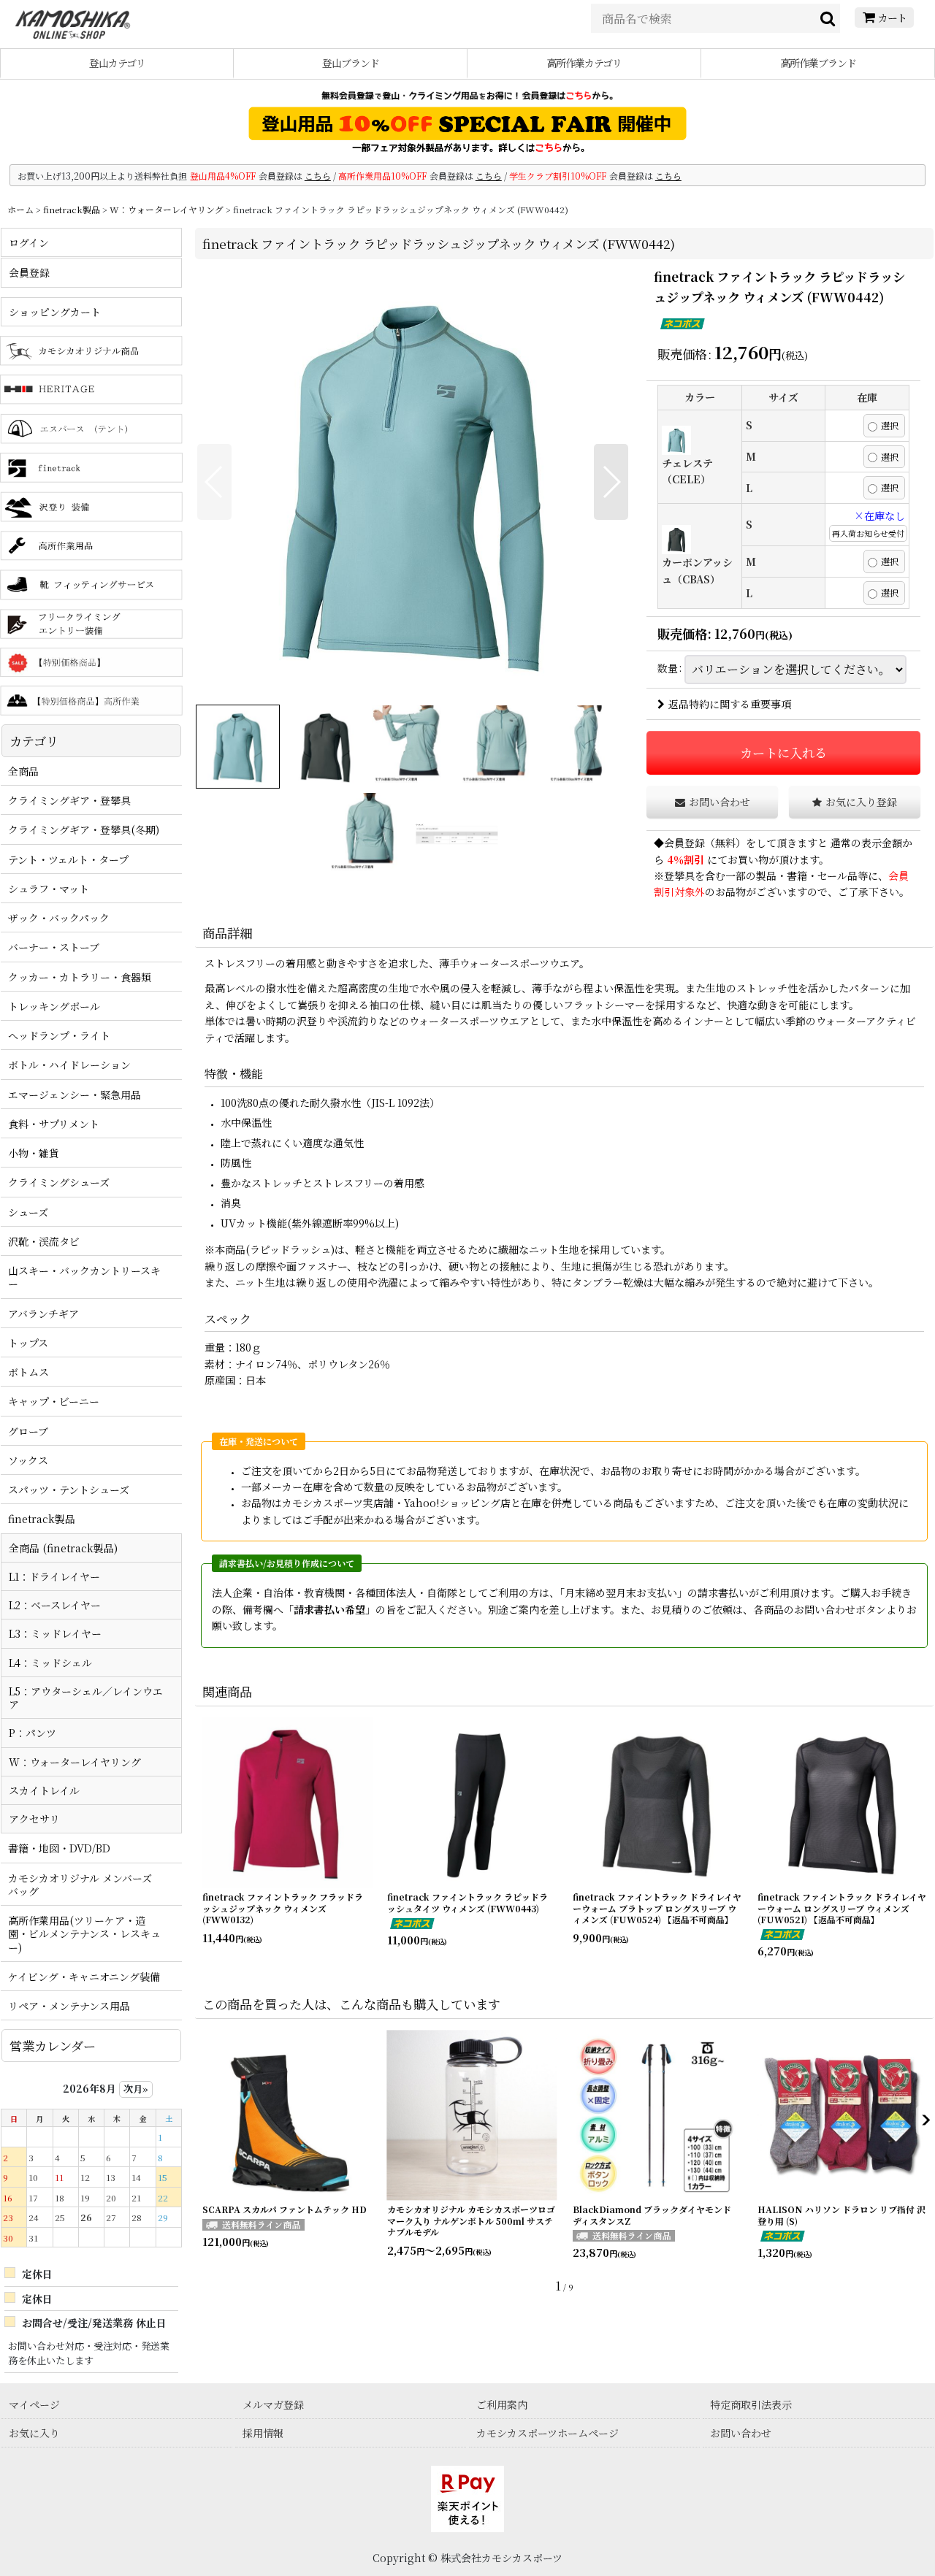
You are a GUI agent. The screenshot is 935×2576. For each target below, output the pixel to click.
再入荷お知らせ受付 (868, 533)
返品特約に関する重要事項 (730, 704)
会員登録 (684, 843)
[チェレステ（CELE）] (413, 482)
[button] (214, 482)
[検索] (828, 18)
